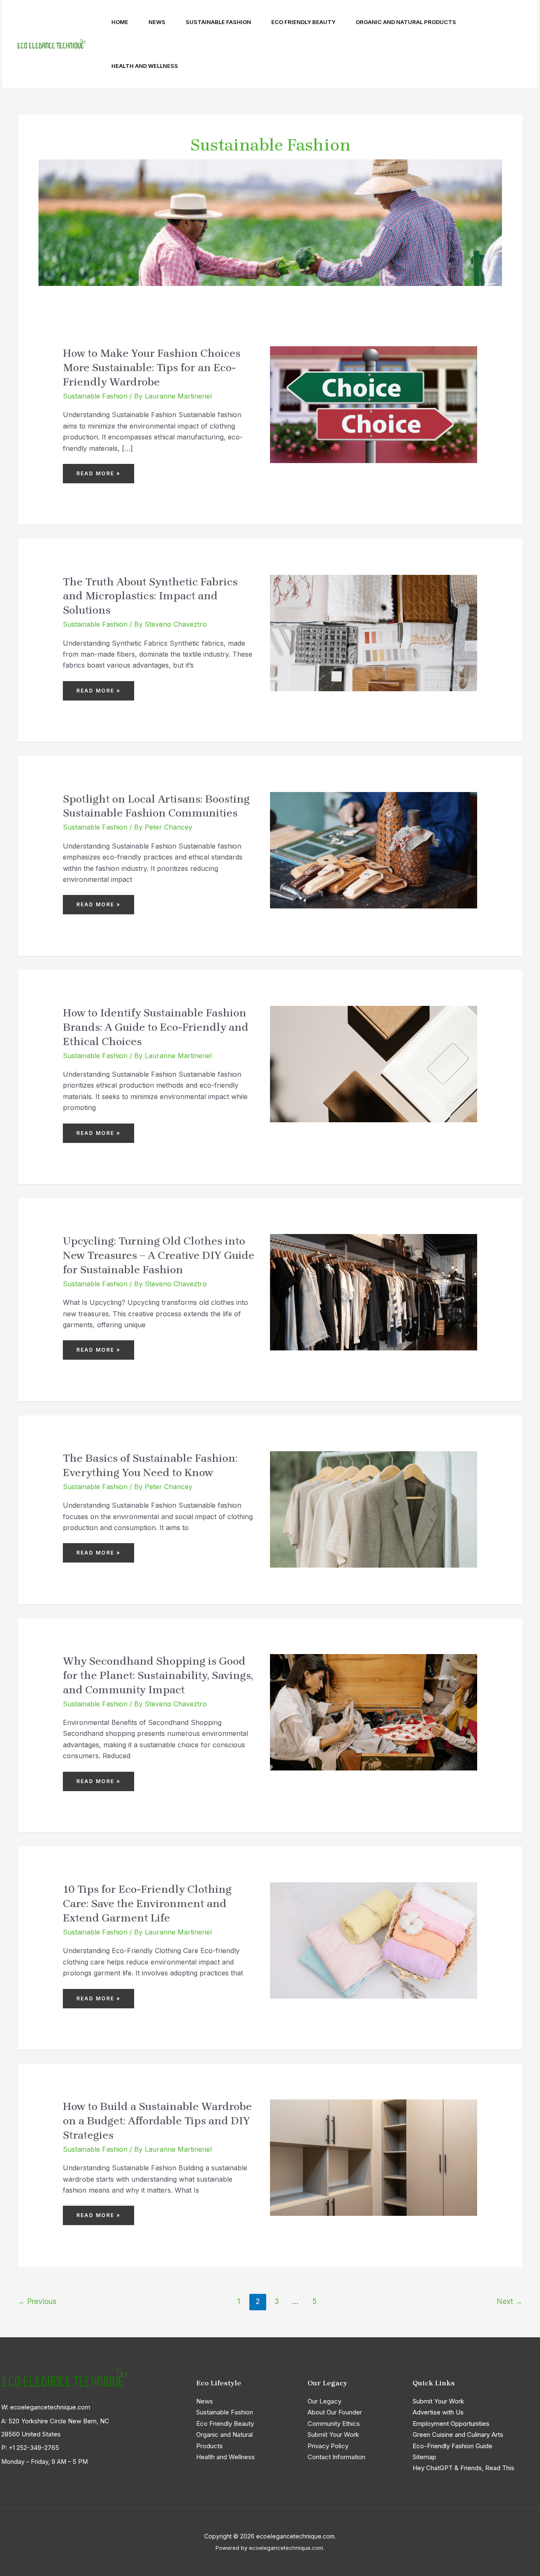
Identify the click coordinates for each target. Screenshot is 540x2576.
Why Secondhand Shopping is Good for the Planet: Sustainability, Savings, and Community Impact (158, 1675)
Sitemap (424, 2457)
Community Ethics (334, 2424)
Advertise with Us (438, 2412)
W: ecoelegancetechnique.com (46, 2407)
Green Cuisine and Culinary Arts (458, 2435)
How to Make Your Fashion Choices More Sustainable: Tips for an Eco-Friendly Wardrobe (152, 368)
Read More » (100, 470)
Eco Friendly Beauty (303, 22)
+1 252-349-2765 (34, 2448)
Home (120, 22)
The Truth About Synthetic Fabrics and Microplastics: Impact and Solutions (150, 596)
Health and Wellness (145, 66)
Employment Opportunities (451, 2424)
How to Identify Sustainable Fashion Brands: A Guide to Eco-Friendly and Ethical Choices (156, 1027)
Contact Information (336, 2457)
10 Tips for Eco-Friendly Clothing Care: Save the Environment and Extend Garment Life (147, 1904)
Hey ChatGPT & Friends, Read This (463, 2468)
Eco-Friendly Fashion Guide (452, 2446)
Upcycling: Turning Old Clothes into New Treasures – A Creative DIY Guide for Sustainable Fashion (159, 1255)
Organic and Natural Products (406, 22)
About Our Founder (335, 2412)
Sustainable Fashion (218, 22)
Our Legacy (324, 2401)
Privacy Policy (328, 2446)
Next (510, 2301)
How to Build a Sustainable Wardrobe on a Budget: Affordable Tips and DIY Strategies (157, 2121)
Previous (37, 2301)
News (157, 22)
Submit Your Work (333, 2435)
